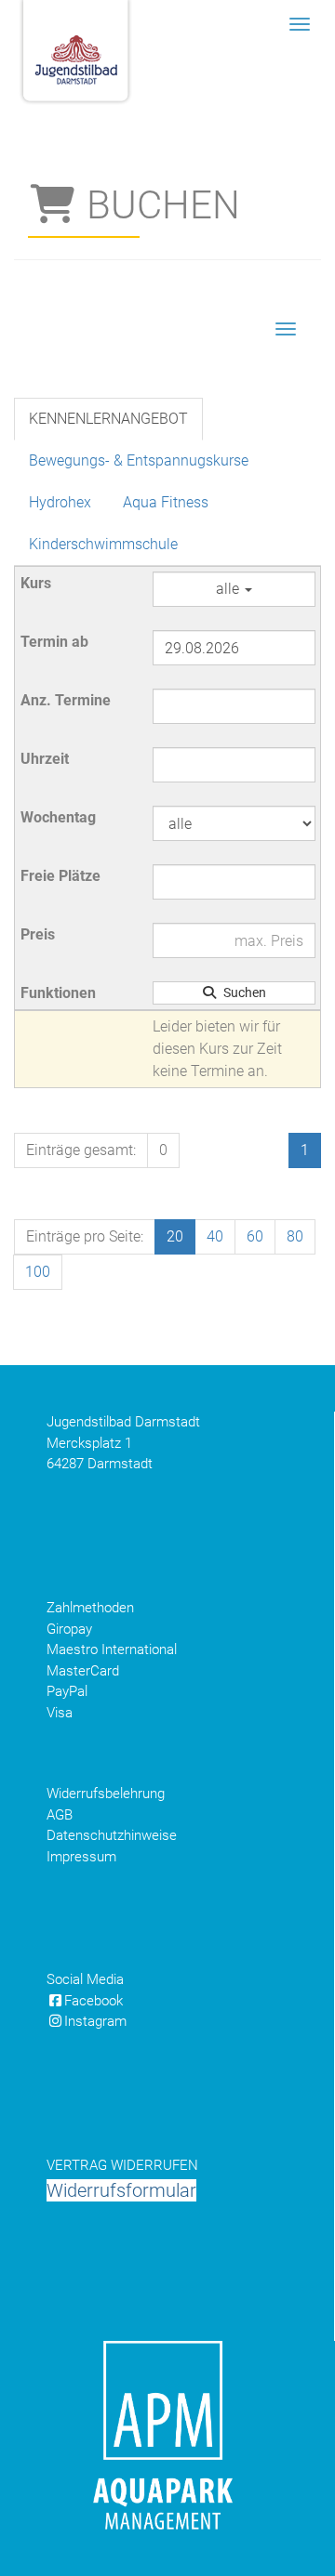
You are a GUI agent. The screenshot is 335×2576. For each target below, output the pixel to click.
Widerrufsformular (121, 2190)
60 (255, 1236)
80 (295, 1236)
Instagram (95, 2021)
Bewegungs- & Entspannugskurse (139, 460)
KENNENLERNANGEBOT (108, 419)
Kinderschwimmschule (103, 544)
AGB (60, 1815)
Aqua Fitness (166, 502)
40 (215, 1236)
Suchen (242, 992)
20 (175, 1236)
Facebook (94, 2001)
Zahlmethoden (90, 1608)
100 (38, 1272)
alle (229, 589)
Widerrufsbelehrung (106, 1794)
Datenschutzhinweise (112, 1835)
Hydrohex (60, 502)
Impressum (81, 1857)
